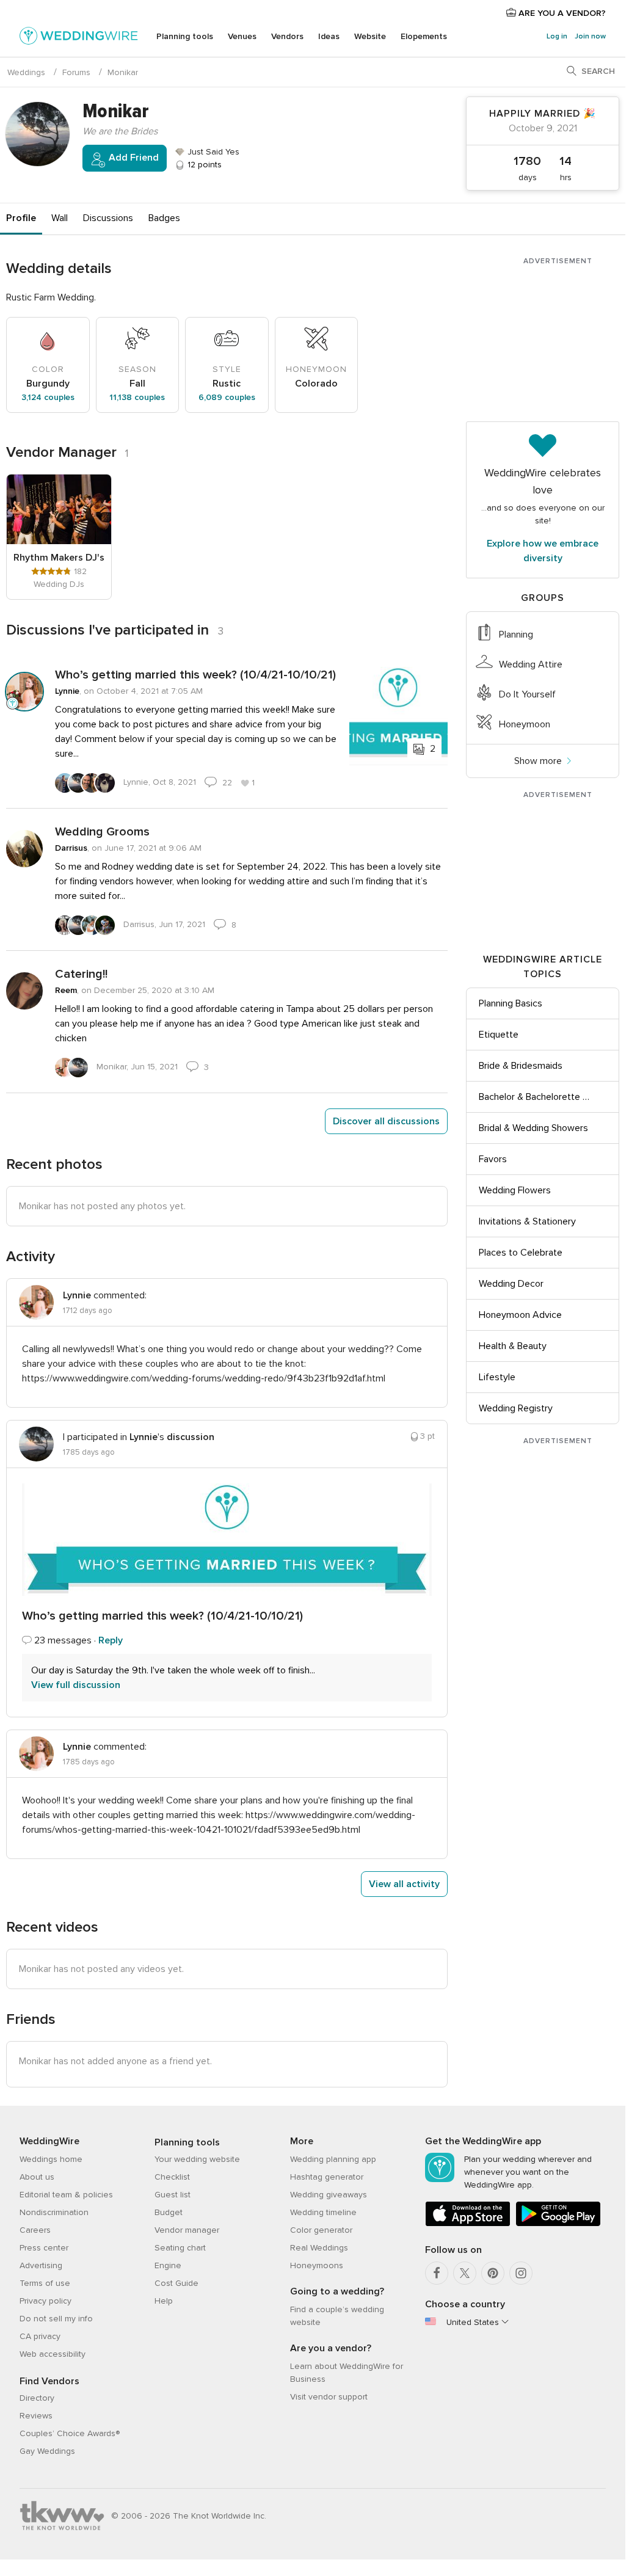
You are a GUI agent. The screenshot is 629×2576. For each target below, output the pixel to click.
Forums (76, 72)
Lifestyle (497, 1377)
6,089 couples (227, 397)
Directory (37, 2398)
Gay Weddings (47, 2451)
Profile (21, 218)
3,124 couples (48, 397)
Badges (164, 218)
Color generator (321, 2230)
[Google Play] (558, 2224)
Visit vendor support (329, 2397)
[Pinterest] (493, 2273)
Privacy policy (45, 2301)
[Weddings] (79, 38)
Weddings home (51, 2159)
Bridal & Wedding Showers (533, 1128)
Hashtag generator (327, 2177)
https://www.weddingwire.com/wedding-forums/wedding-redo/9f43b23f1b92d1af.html (204, 1378)
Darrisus (71, 848)
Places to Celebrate (521, 1253)
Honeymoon (525, 724)
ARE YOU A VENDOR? (561, 13)
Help (164, 2301)
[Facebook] (437, 2273)
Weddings (26, 72)
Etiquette (499, 1035)
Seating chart (180, 2248)
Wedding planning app (333, 2159)
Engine (168, 2265)
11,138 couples (137, 397)
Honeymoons (317, 2265)
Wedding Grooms (102, 832)
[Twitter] (465, 2273)
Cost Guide (176, 2283)
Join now (590, 36)
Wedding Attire (531, 664)
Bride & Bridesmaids (521, 1066)
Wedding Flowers (515, 1190)
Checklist (172, 2177)
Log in (557, 36)
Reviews (36, 2416)
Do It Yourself (527, 694)
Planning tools (185, 36)
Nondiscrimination (54, 2212)
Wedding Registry (516, 1408)
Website (370, 36)
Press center (44, 2248)
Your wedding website (197, 2159)
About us (37, 2177)
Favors (493, 1159)
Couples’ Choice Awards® (70, 2433)
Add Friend (133, 158)
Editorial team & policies (66, 2195)
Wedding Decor (511, 1284)
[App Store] (468, 2224)
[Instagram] (521, 2273)
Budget (169, 2212)
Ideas (329, 36)
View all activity (404, 1884)
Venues (242, 36)
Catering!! (81, 974)
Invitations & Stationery (527, 1221)
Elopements (424, 36)
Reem (66, 990)
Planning (516, 635)
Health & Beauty (513, 1346)
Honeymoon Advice (520, 1315)
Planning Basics (511, 1003)
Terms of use (45, 2283)
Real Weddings (319, 2248)
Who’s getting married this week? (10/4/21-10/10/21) (195, 675)
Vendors (287, 36)
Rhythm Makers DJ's (59, 558)
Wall (60, 218)
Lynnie (67, 691)
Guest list (173, 2195)
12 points (203, 165)
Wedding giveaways (329, 2195)
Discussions (108, 218)
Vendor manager (187, 2230)
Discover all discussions (386, 1121)
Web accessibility (53, 2354)
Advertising (41, 2265)
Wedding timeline (323, 2212)
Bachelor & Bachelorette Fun (536, 1097)
